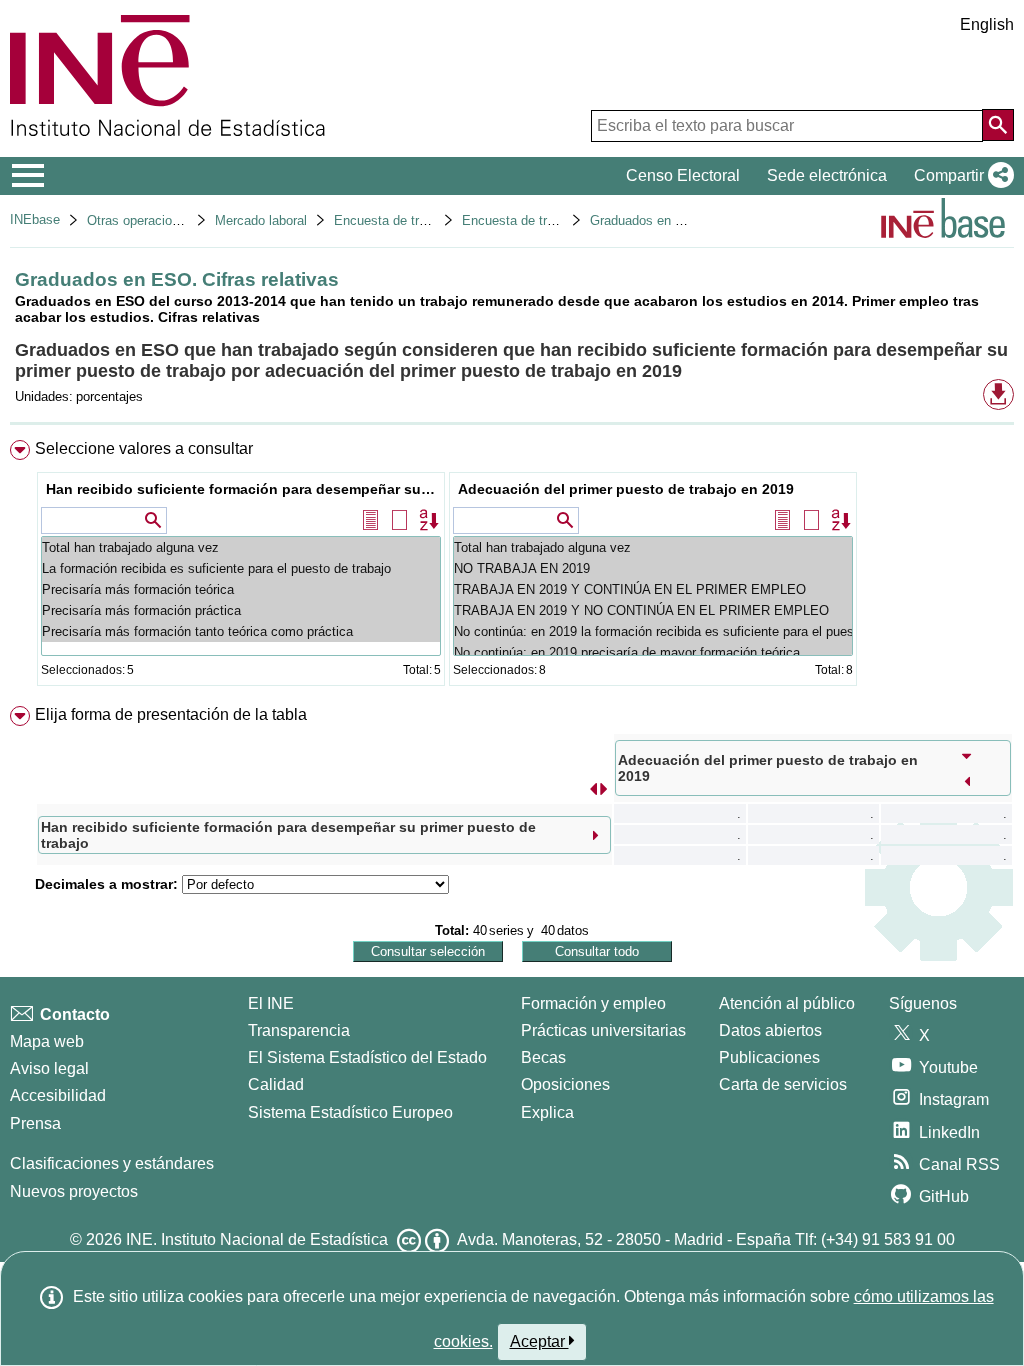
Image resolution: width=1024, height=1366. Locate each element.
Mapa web (47, 1041)
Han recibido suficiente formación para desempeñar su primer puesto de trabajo (243, 489)
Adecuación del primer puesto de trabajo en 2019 (626, 489)
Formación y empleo (593, 1003)
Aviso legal (49, 1068)
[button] (960, 176)
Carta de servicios (783, 1084)
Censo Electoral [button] (683, 175)
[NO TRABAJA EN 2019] (653, 568)
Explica (547, 1112)
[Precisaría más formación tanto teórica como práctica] (241, 631)
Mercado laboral (261, 220)
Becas (543, 1057)
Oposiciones (565, 1084)
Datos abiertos (770, 1030)
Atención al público (787, 1003)
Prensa (35, 1123)
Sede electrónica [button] (827, 175)
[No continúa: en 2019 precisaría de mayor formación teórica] (653, 652)
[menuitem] (512, 567)
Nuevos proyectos (74, 1191)
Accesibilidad (58, 1095)
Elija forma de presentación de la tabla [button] (171, 714)
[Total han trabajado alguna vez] (241, 547)
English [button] (987, 24)
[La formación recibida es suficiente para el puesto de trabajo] (241, 568)
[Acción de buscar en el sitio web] (998, 125)
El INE (271, 1003)
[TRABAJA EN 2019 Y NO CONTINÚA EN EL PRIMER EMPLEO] (653, 610)
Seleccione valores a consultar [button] (144, 448)
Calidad (276, 1084)
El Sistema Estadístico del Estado (367, 1057)
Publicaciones (769, 1057)
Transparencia (299, 1030)
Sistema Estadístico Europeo (350, 1112)
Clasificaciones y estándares (112, 1163)
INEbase (35, 219)
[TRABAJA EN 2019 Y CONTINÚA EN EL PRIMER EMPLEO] (653, 589)
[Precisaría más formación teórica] (241, 589)
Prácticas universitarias (603, 1030)
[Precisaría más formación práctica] (241, 610)
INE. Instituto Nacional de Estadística (257, 1239)
